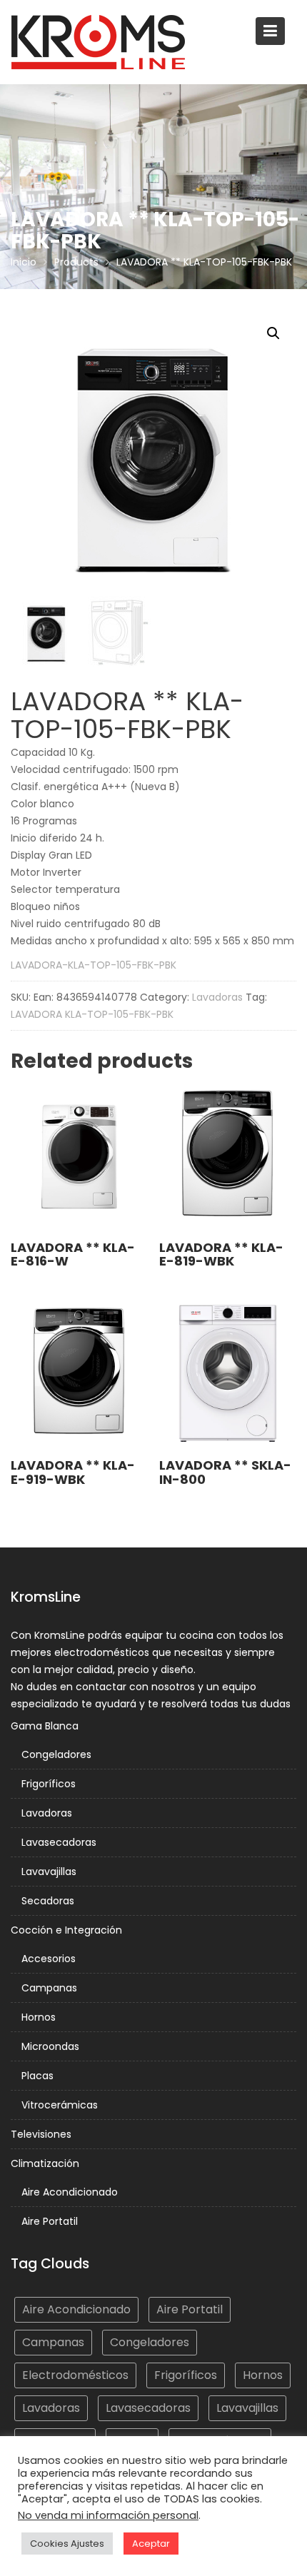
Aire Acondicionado (70, 2192)
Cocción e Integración (66, 1930)
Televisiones (41, 2134)
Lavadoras (217, 997)
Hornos (39, 2017)
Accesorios (49, 1959)
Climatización (45, 2163)
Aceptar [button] (151, 2544)
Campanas (49, 1988)
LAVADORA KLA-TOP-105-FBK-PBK (92, 1014)
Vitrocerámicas (60, 2105)
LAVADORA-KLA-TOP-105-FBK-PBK (94, 965)
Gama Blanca (45, 1726)
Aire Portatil (50, 2221)
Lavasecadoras (59, 1842)
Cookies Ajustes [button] (67, 2544)
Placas (37, 2076)
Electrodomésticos (75, 2375)
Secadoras (48, 1901)
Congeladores (56, 1754)
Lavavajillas (49, 1872)
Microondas (50, 2046)
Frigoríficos (49, 1784)
